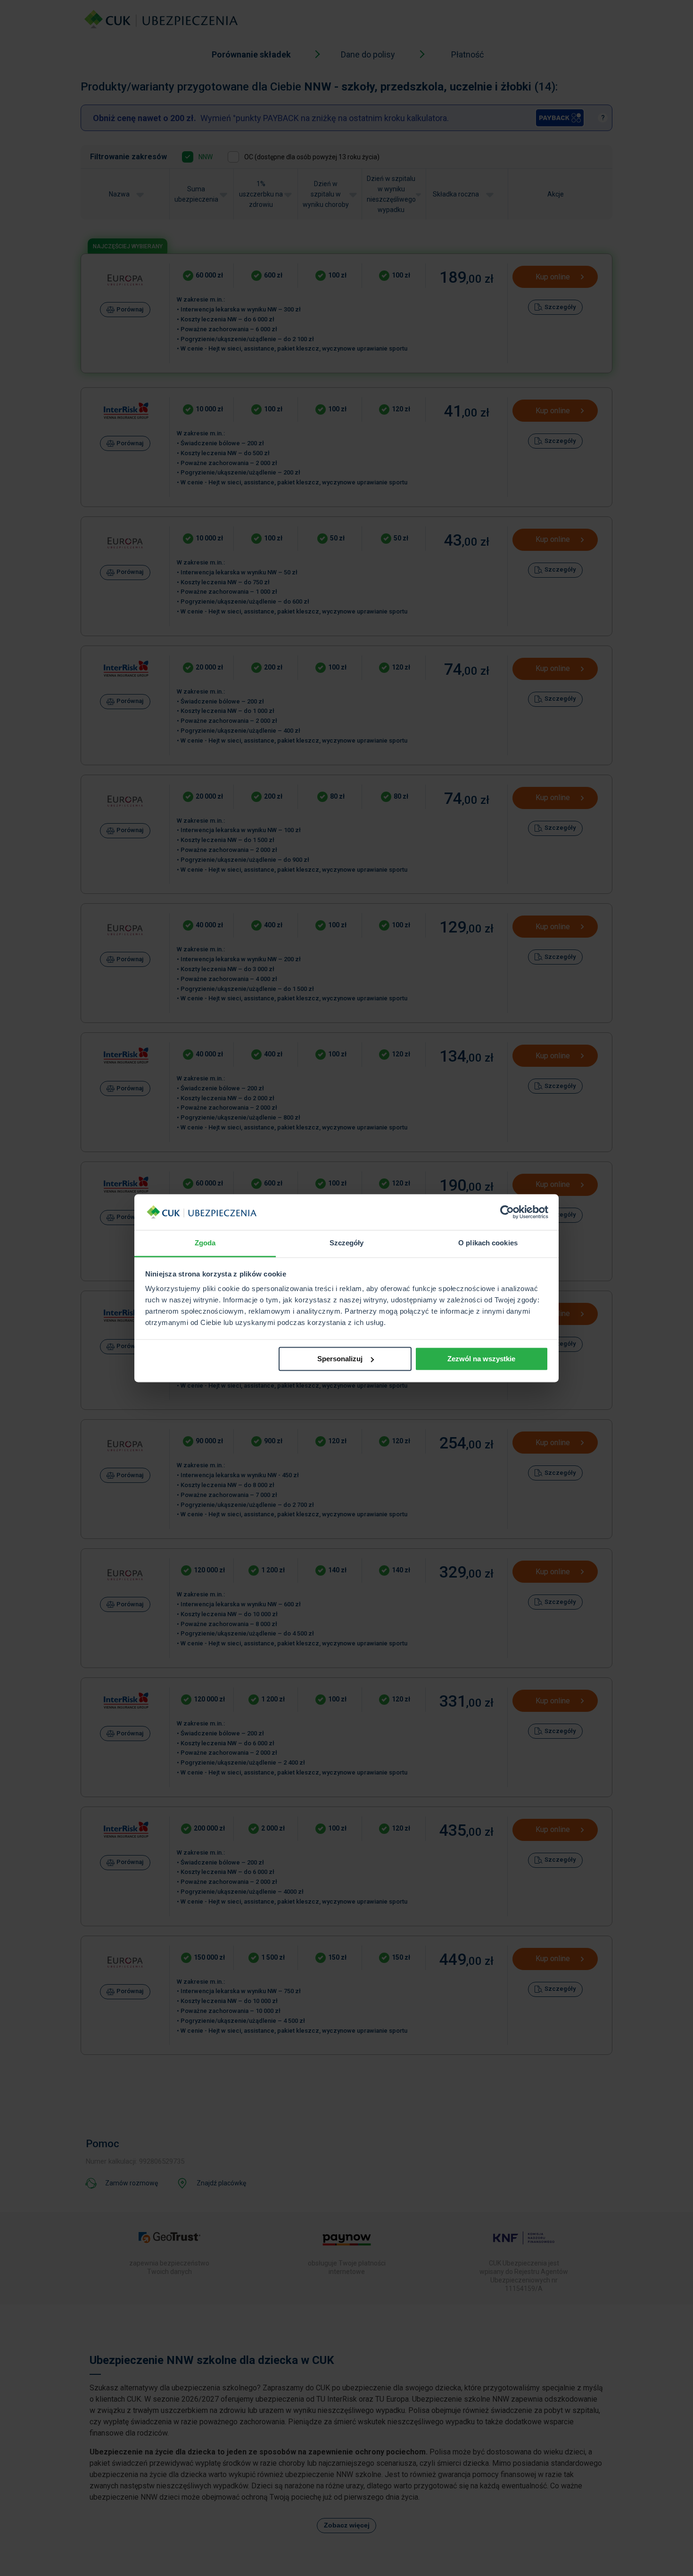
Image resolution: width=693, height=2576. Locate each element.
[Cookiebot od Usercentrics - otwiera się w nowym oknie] (507, 1212)
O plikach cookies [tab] (488, 1243)
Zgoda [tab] (205, 1243)
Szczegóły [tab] (347, 1243)
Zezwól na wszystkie (481, 1359)
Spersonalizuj (340, 1359)
